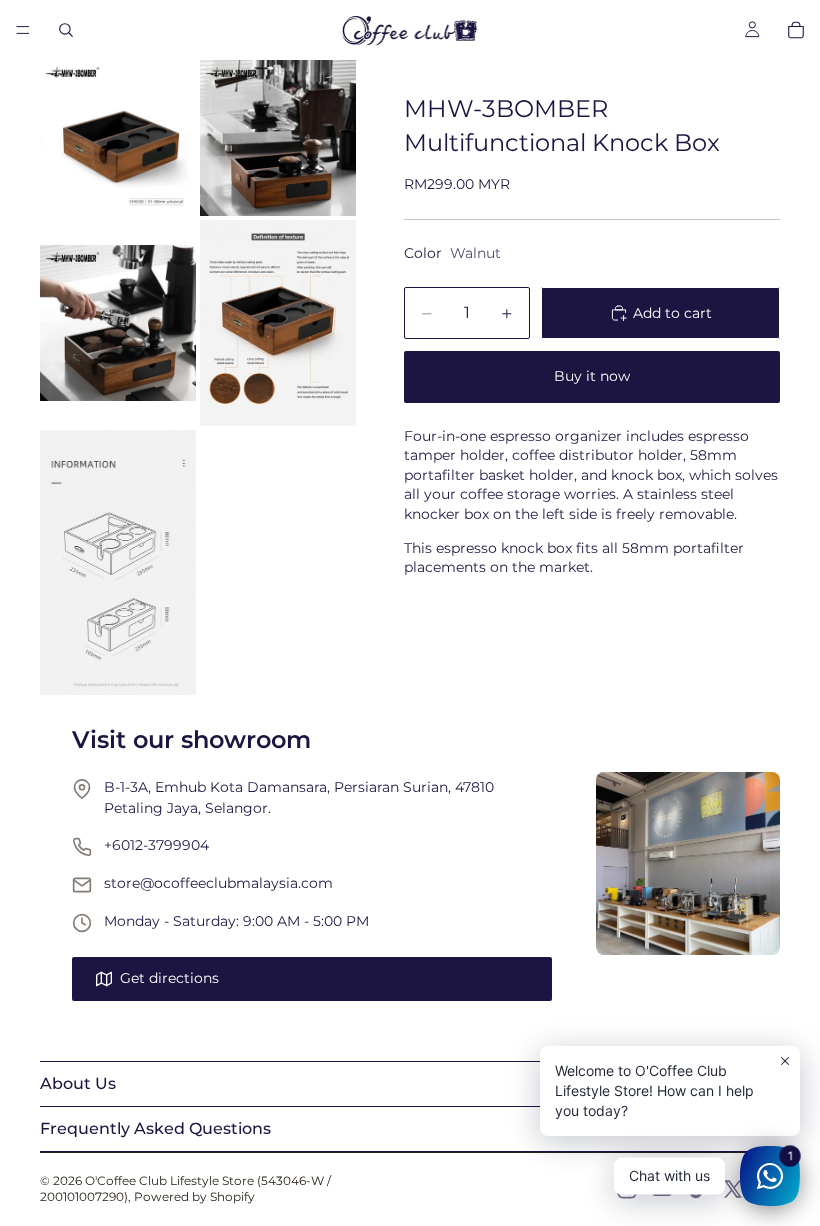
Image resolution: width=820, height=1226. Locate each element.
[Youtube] (662, 1189)
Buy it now (592, 376)
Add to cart (672, 313)
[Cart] (796, 30)
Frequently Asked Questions (155, 1128)
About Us (78, 1083)
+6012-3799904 (156, 845)
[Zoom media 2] (278, 138)
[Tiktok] (698, 1189)
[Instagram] (627, 1189)
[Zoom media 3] (118, 323)
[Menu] (23, 30)
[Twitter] (733, 1189)
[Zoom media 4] (278, 323)
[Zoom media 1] (118, 138)
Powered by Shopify (194, 1196)
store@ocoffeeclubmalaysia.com (218, 883)
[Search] (66, 30)
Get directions (169, 978)
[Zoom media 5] (118, 562)
